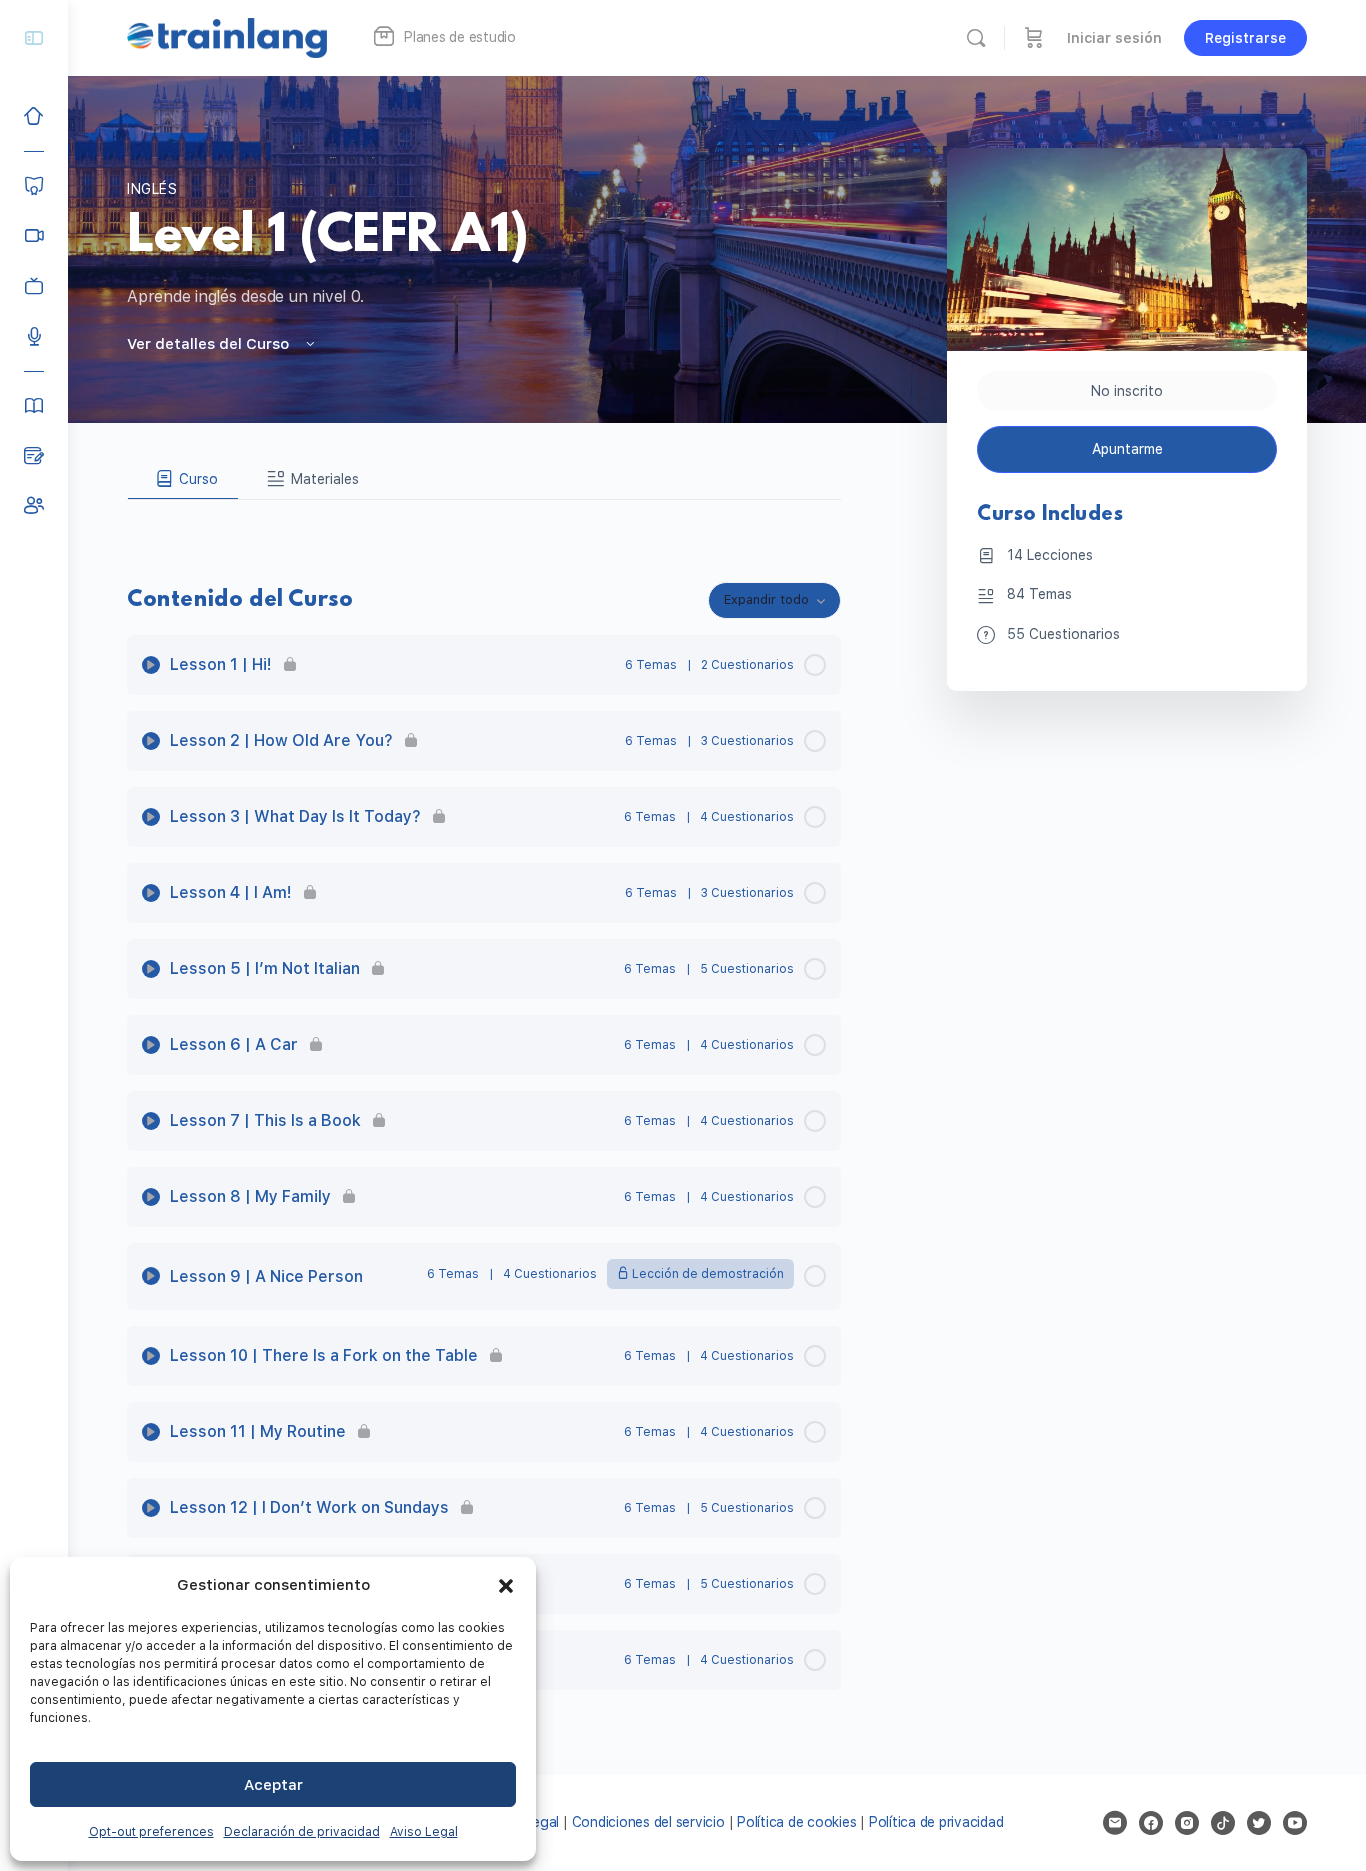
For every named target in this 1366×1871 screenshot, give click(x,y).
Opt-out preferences (151, 1832)
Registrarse (1245, 38)
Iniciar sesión (1114, 38)
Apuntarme (1127, 449)
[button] (506, 1586)
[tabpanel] (484, 516)
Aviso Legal (424, 1832)
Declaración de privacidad (302, 1832)
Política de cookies (796, 1822)
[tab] (183, 479)
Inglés (152, 189)
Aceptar (273, 1785)
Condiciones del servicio (648, 1822)
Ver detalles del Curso (210, 344)
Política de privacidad (936, 1822)
